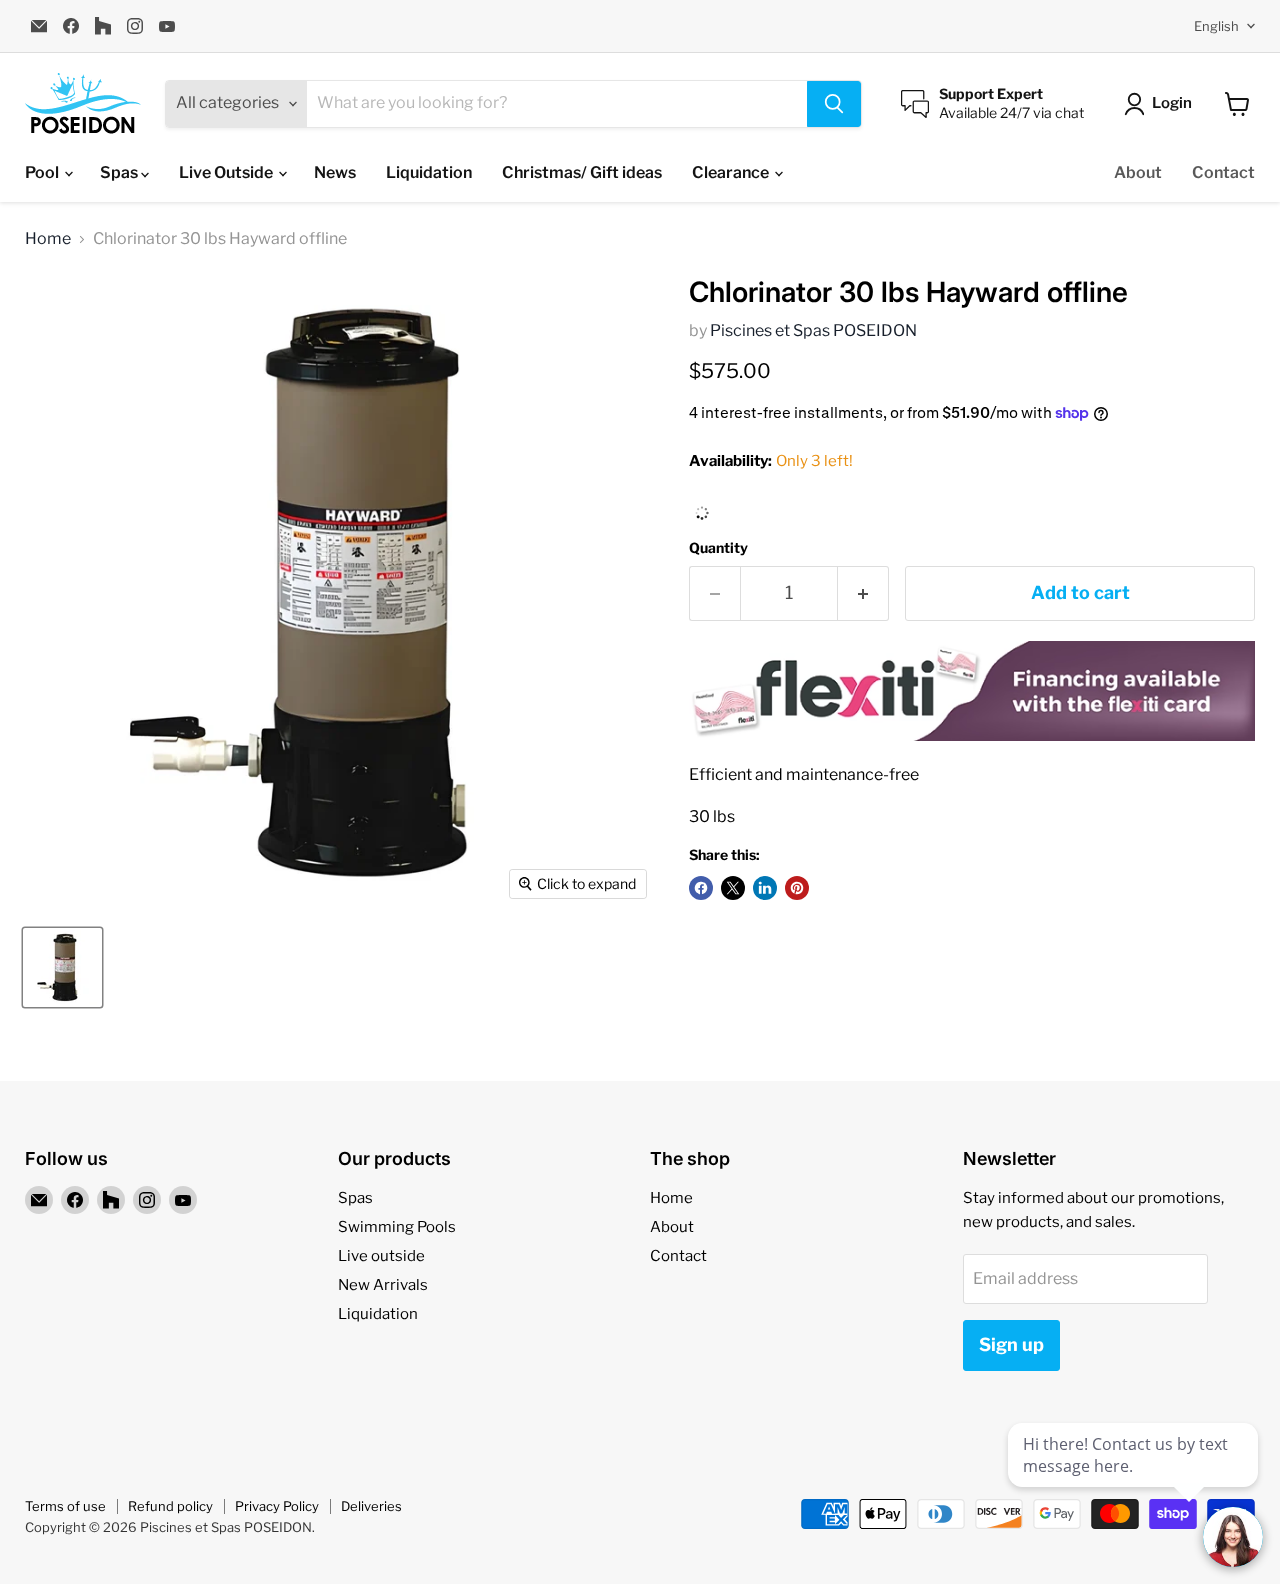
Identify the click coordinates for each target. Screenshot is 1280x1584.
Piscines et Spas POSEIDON (813, 330)
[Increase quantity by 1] (863, 593)
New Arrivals (383, 1285)
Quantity (718, 548)
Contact (1223, 172)
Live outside (381, 1256)
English (1216, 26)
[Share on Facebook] (701, 888)
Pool (43, 172)
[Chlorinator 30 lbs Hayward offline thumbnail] (62, 967)
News (335, 172)
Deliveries (371, 1506)
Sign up (1011, 1344)
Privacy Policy (277, 1506)
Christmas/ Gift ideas (582, 172)
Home (48, 239)
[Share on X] (733, 888)
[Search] (834, 104)
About (1138, 172)
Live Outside (227, 172)
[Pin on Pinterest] (797, 888)
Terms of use (65, 1506)
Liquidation (429, 172)
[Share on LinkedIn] (765, 888)
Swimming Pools (397, 1227)
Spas (120, 172)
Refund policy (170, 1506)
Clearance (732, 172)
